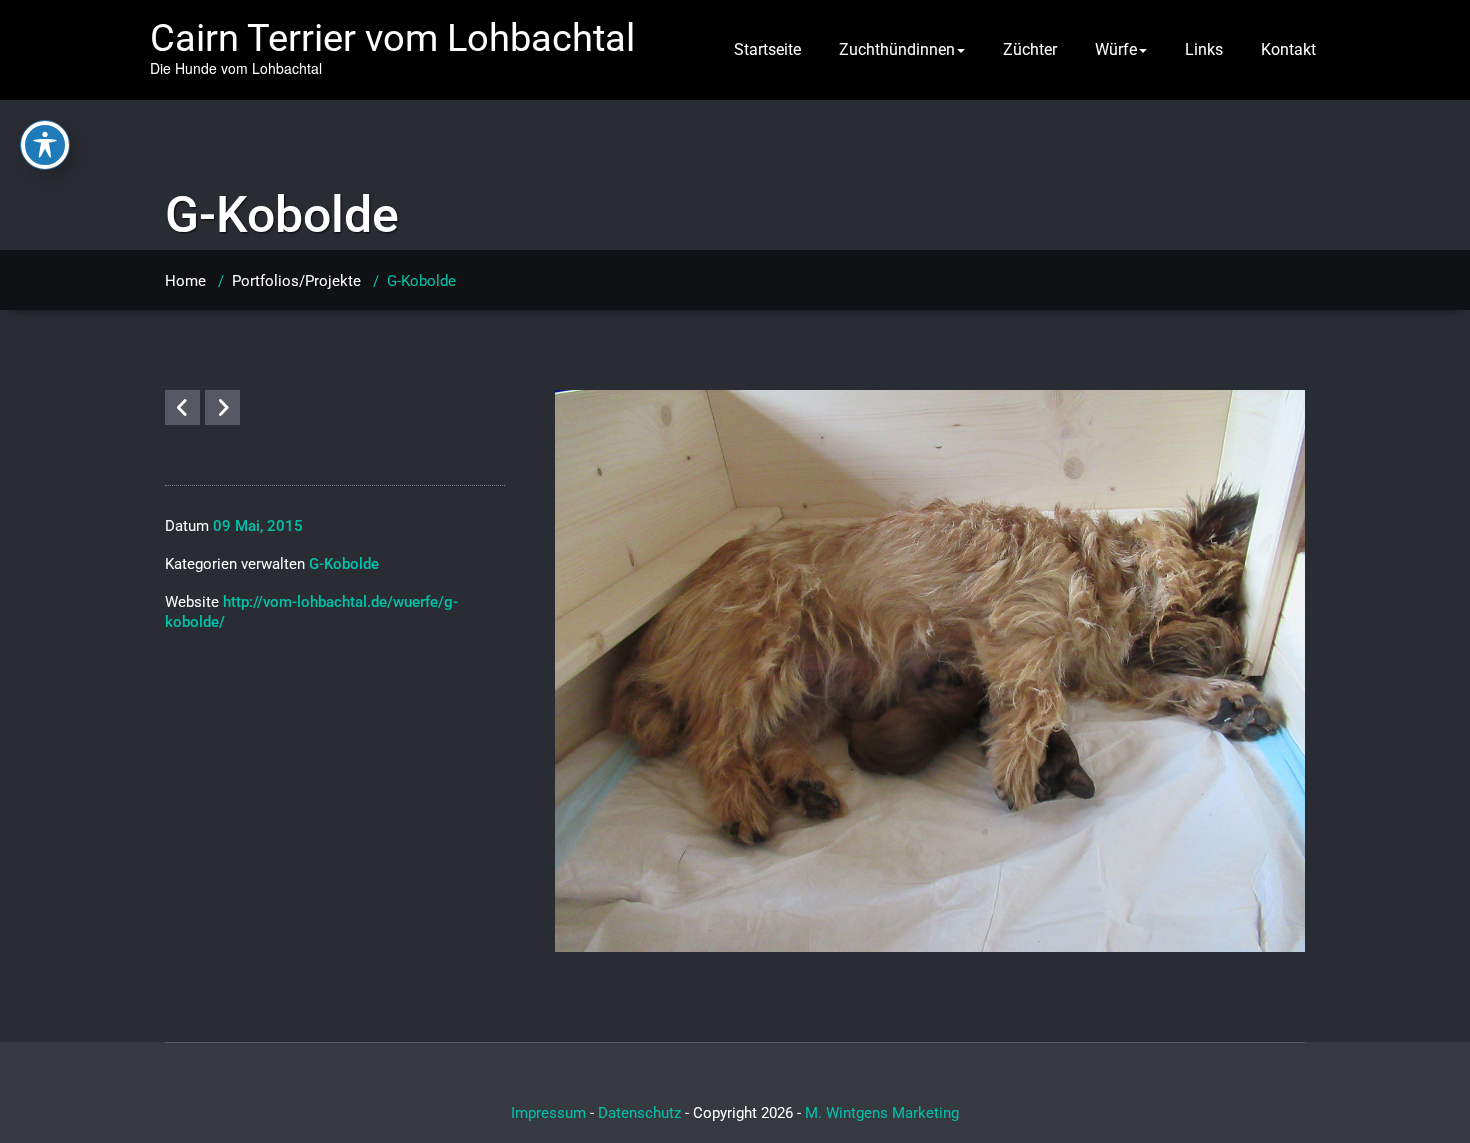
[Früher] (182, 407)
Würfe (1116, 49)
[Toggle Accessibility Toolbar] (45, 145)
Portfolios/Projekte (296, 281)
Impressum (548, 1113)
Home (185, 281)
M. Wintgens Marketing (882, 1113)
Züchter (1030, 49)
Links (1204, 49)
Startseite (767, 49)
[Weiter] (222, 407)
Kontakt (1288, 49)
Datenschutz (639, 1113)
